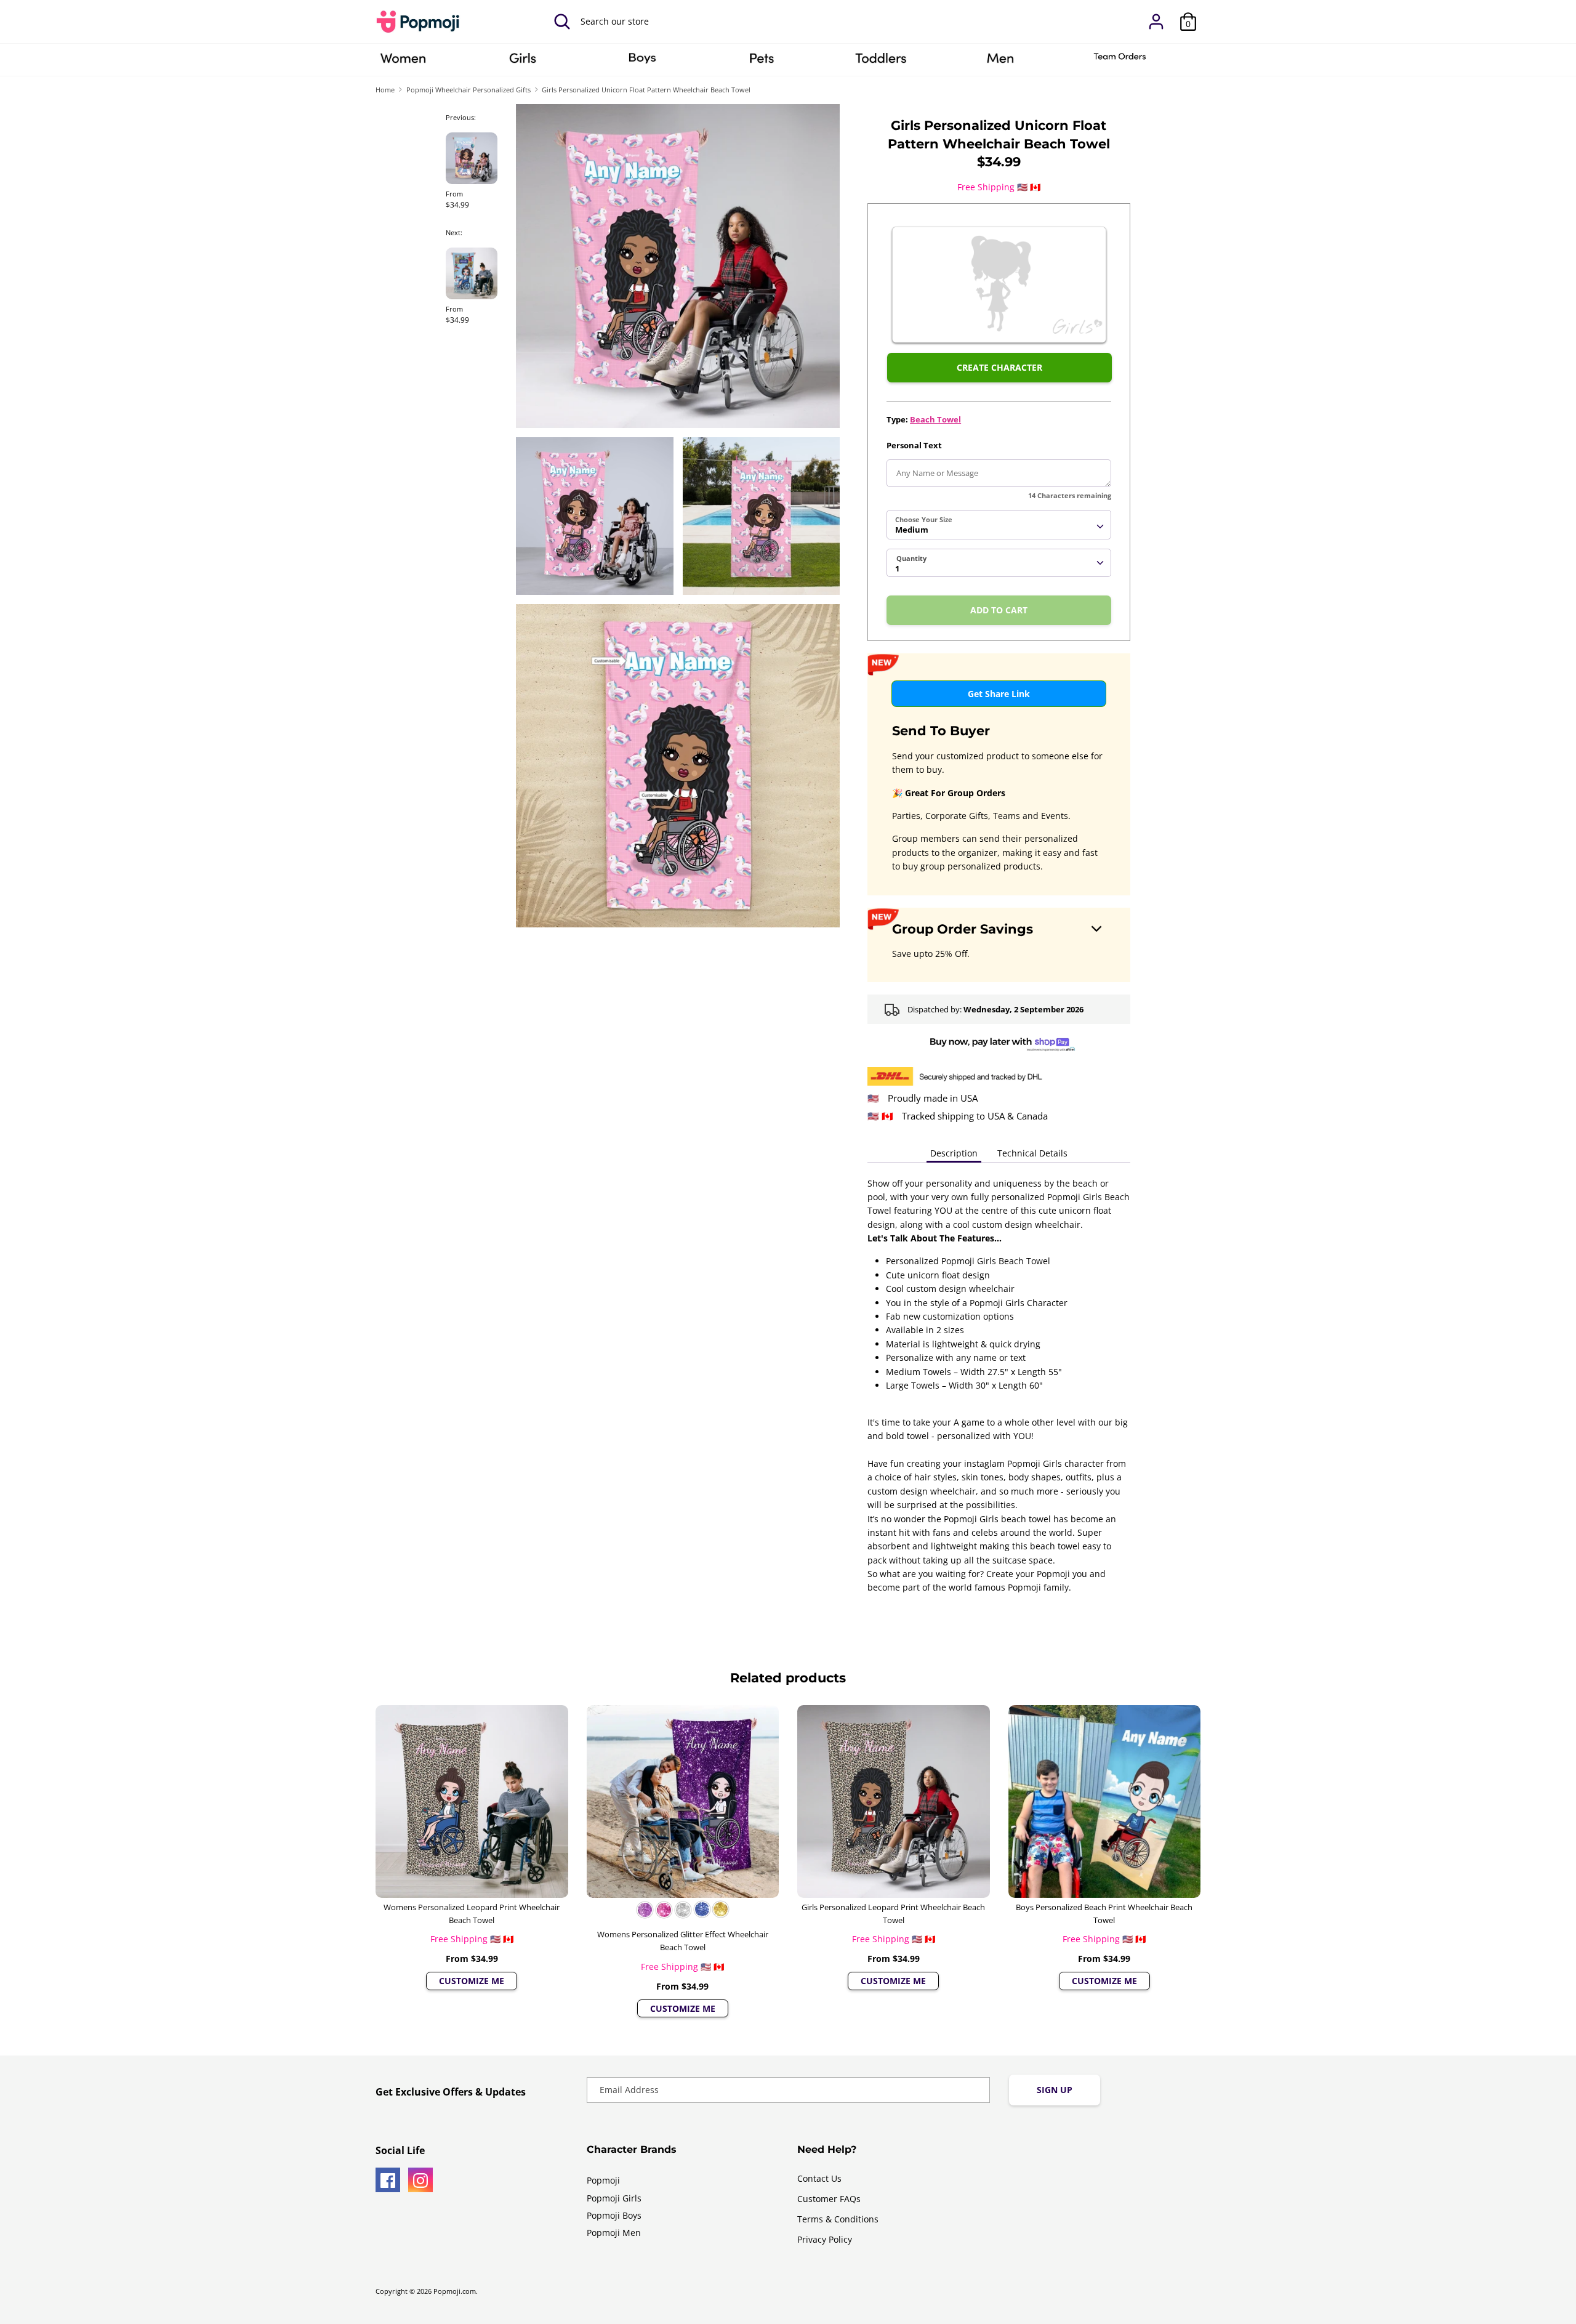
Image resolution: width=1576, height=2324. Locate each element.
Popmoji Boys (614, 2215)
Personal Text (914, 445)
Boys (642, 62)
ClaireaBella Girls (523, 62)
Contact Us (819, 2178)
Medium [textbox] (912, 530)
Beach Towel (935, 419)
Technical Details (1032, 1153)
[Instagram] (420, 2180)
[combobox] (999, 525)
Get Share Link (999, 694)
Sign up (1055, 2090)
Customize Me (472, 1981)
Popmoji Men (614, 2233)
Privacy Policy (825, 2239)
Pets (762, 62)
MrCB (1000, 62)
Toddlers (881, 62)
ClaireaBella (403, 62)
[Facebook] (388, 2180)
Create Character (999, 367)
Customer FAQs (829, 2199)
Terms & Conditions (838, 2219)
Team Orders (1120, 62)
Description (954, 1153)
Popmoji (603, 2180)
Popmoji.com (455, 2291)
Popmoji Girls (614, 2198)
